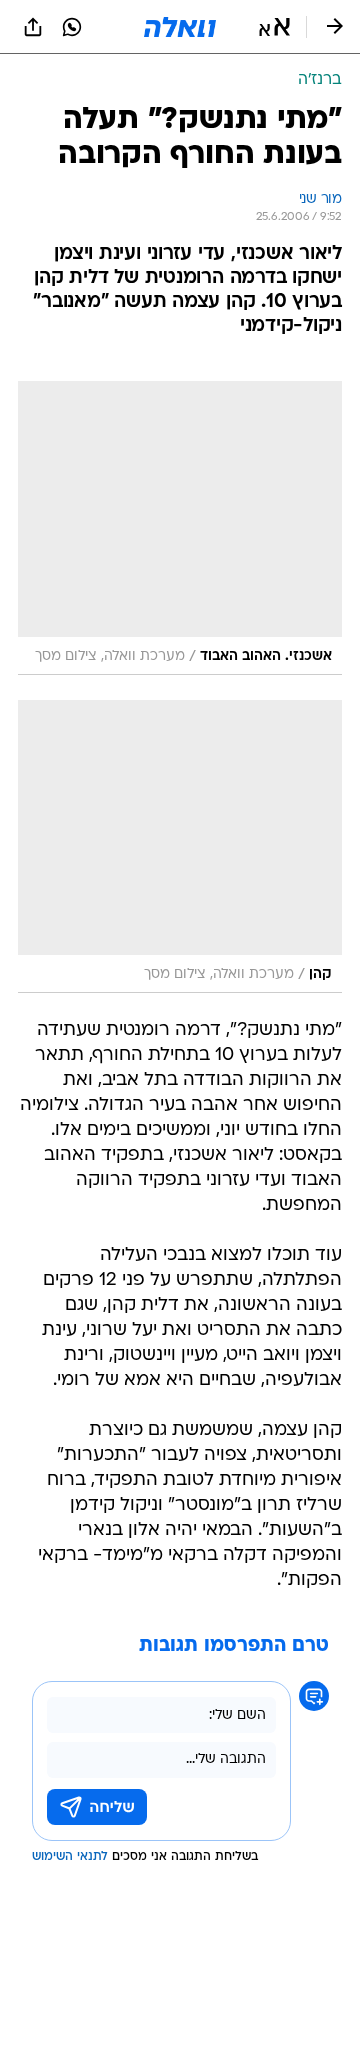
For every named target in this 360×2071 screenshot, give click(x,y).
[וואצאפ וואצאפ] (72, 27)
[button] (274, 27)
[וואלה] (180, 27)
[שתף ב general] (33, 27)
